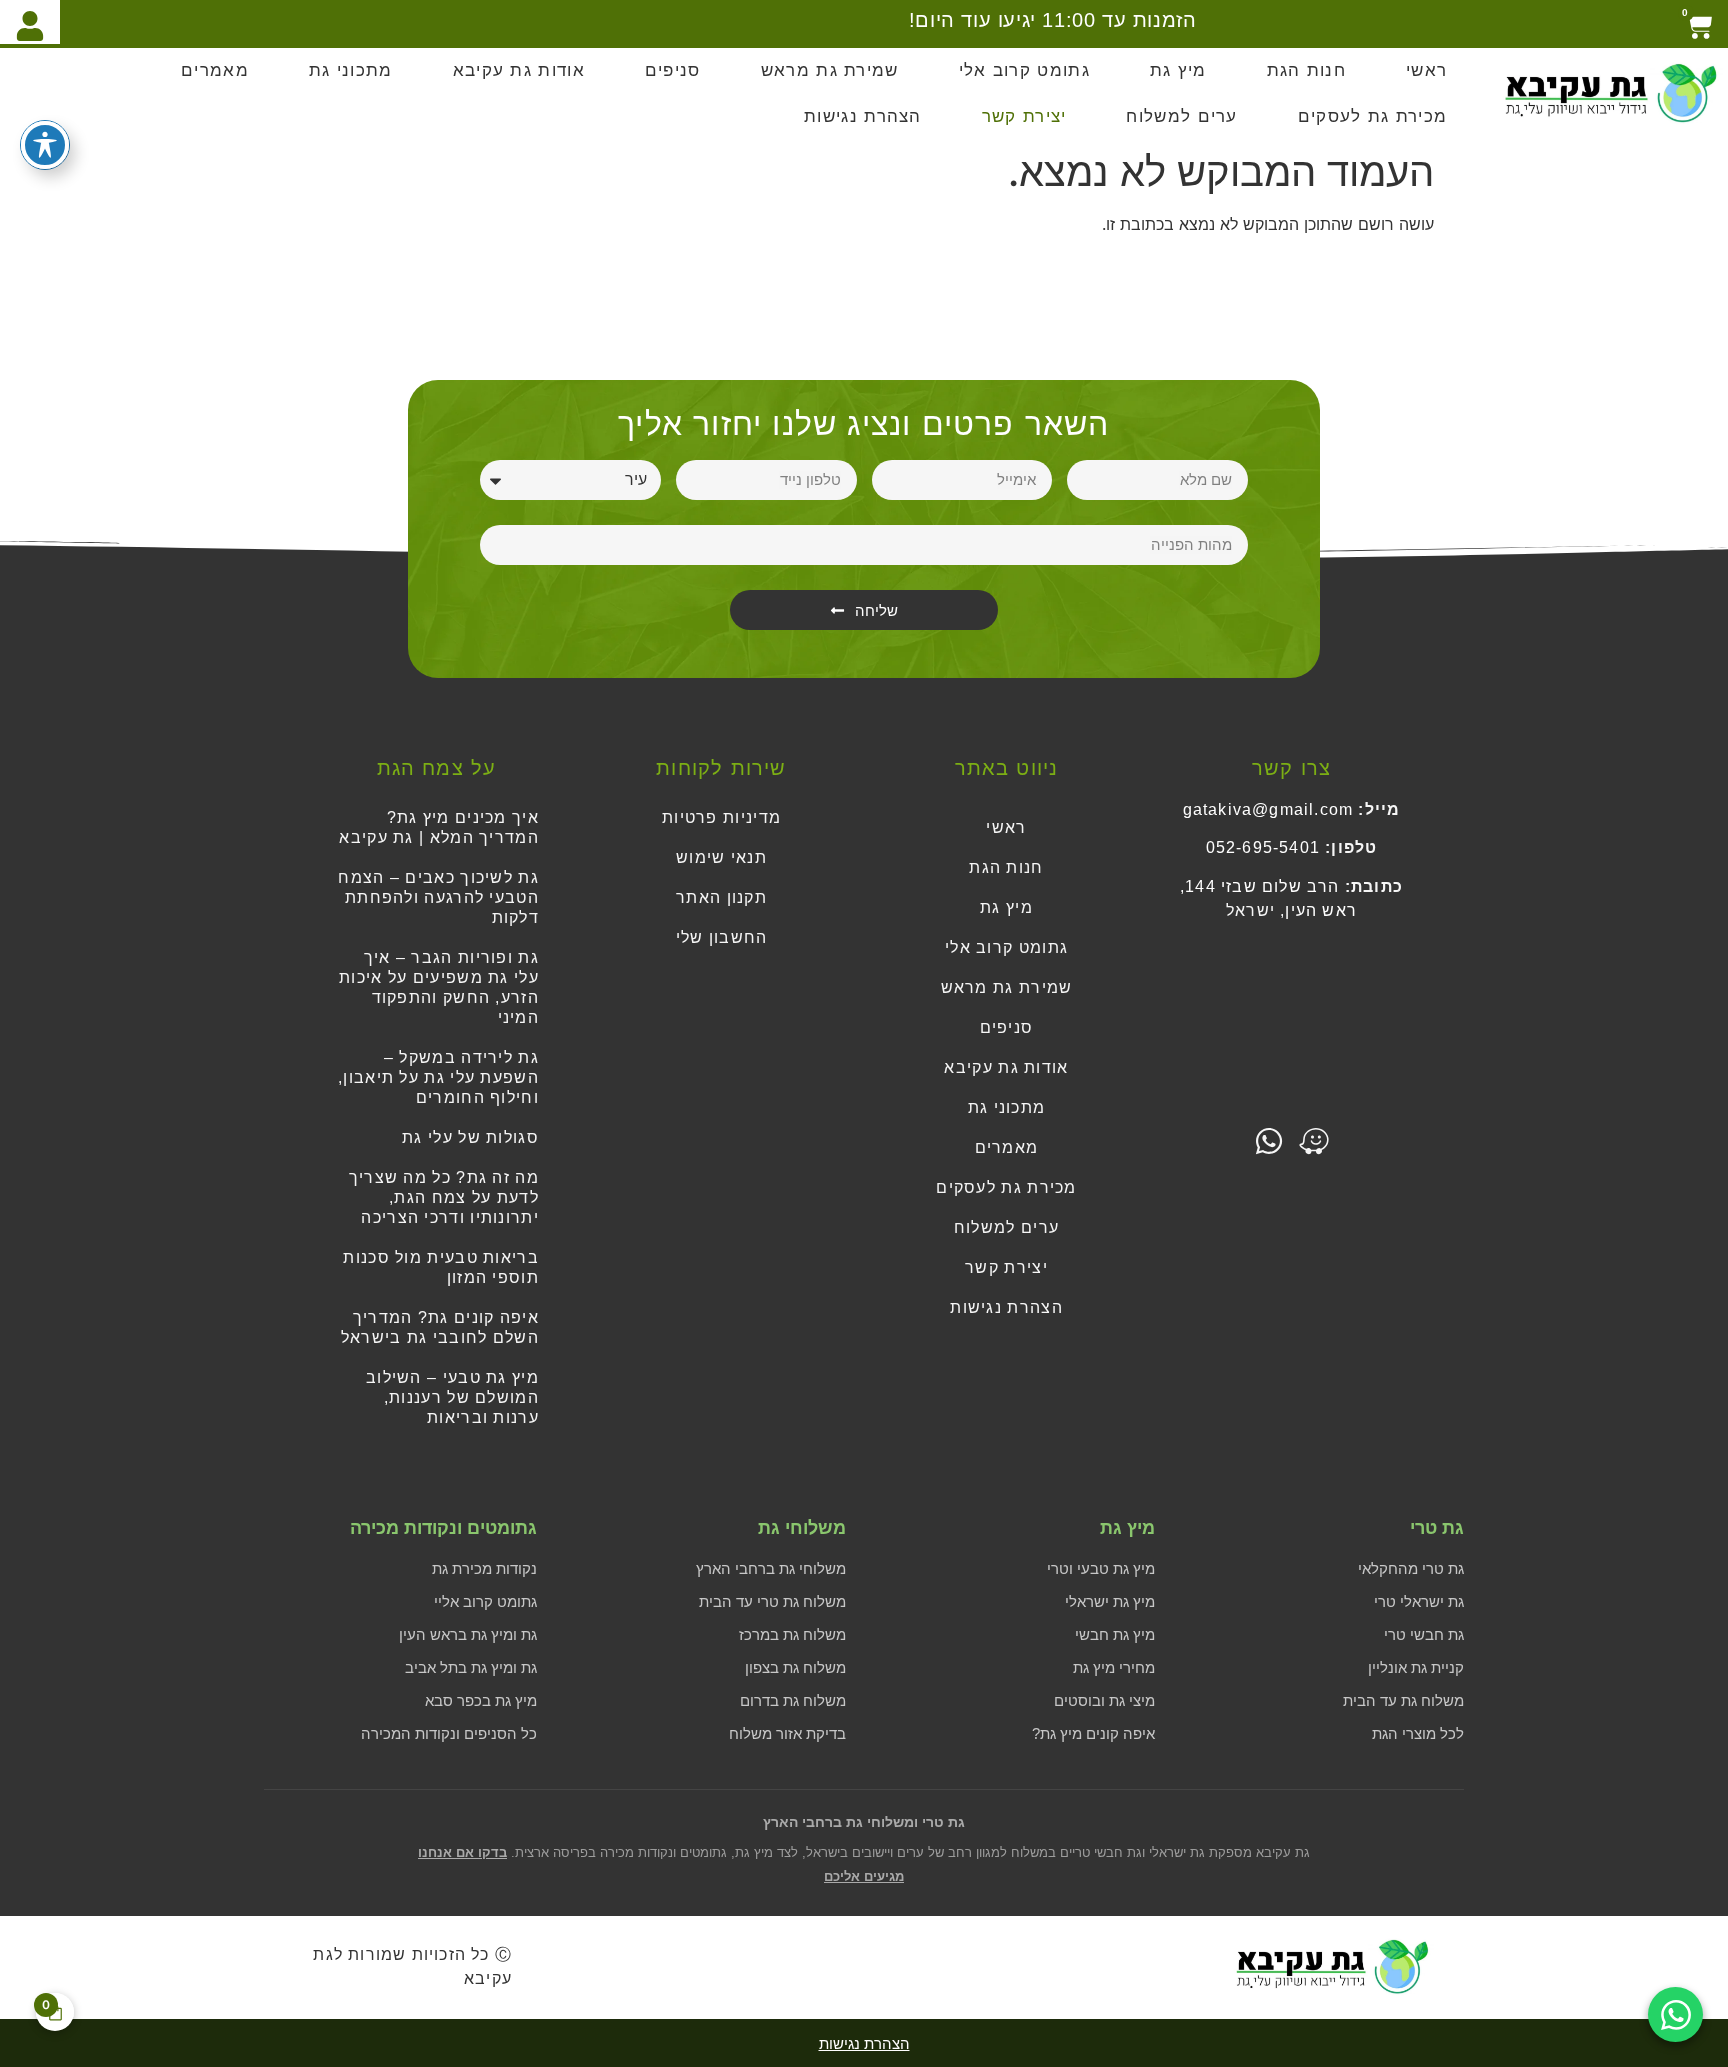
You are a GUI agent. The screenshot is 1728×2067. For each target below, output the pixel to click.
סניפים (673, 70)
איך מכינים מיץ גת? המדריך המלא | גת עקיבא (439, 827)
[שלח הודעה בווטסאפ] (1675, 2014)
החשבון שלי (722, 937)
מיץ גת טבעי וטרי (1101, 1568)
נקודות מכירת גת (484, 1568)
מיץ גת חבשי (1115, 1634)
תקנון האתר (721, 897)
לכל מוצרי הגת (1418, 1733)
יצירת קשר (1024, 116)
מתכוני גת (351, 70)
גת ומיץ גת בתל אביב (471, 1667)
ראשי (1426, 70)
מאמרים (215, 70)
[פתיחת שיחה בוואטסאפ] (1269, 1141)
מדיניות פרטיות (721, 817)
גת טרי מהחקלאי (1411, 1568)
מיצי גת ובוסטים (1104, 1700)
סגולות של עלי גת (470, 1137)
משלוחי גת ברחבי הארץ (771, 1568)
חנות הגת (1306, 70)
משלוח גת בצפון (795, 1667)
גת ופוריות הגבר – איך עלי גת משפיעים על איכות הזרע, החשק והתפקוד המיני (439, 987)
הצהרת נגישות (863, 116)
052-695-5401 (1263, 847)
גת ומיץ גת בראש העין (468, 1634)
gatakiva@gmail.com (1268, 809)
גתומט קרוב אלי (1024, 70)
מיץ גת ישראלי (1110, 1601)
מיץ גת (1178, 70)
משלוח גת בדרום (793, 1700)
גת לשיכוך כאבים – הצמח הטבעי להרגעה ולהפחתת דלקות (438, 897)
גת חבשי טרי (1424, 1634)
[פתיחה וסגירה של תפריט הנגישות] (45, 145)
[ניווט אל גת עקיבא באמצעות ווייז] (1314, 1141)
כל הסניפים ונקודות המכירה (449, 1733)
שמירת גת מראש (830, 70)
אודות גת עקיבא (519, 70)
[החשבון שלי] (30, 22)
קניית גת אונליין (1416, 1667)
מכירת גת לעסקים (1373, 116)
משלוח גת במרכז (792, 1634)
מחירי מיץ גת (1114, 1667)
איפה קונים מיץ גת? (1093, 1733)
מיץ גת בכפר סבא (481, 1700)
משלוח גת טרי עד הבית (772, 1601)
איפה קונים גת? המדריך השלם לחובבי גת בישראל (440, 1327)
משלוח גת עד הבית (1403, 1700)
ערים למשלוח (1181, 116)
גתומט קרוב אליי (485, 1601)
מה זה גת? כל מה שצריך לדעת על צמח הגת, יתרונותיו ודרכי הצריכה (444, 1197)
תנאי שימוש (721, 857)
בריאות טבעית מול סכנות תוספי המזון (441, 1267)
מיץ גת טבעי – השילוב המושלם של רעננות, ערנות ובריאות (452, 1397)
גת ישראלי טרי (1419, 1601)
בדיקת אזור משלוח (787, 1733)
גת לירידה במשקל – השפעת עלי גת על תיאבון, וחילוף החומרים (438, 1077)
